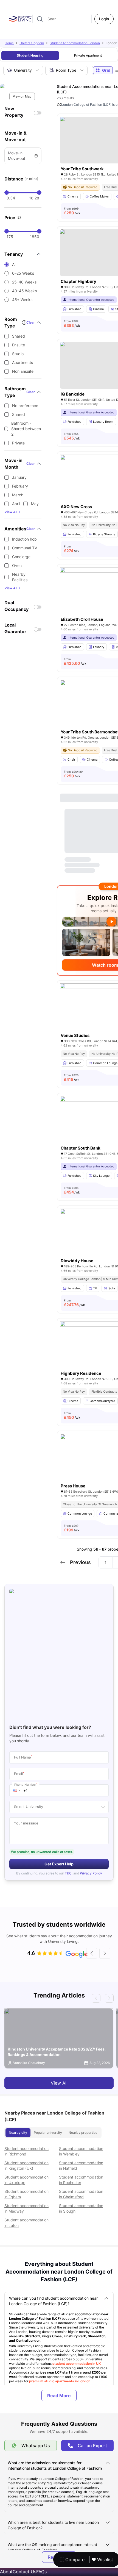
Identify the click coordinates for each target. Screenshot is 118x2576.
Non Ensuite (23, 371)
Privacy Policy (91, 1873)
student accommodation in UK (77, 2364)
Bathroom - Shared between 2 (26, 429)
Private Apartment (88, 55)
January (19, 477)
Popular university (48, 2133)
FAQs (41, 2572)
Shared (19, 336)
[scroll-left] (92, 1953)
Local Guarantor (15, 628)
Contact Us (24, 2572)
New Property (14, 112)
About (6, 2572)
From (72, 211)
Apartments (23, 362)
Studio (18, 354)
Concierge (21, 557)
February (20, 486)
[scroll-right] (105, 1953)
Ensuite (19, 345)
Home (9, 43)
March (18, 495)
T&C (68, 1873)
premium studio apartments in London (60, 2381)
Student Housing (30, 55)
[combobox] (62, 19)
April (16, 504)
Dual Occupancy (16, 606)
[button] (16, 1790)
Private (18, 443)
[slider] (7, 193)
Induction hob (24, 539)
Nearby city (18, 2133)
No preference (25, 406)
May (35, 504)
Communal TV (25, 548)
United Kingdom (32, 43)
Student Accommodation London (75, 43)
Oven (17, 565)
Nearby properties (83, 2133)
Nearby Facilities (20, 577)
